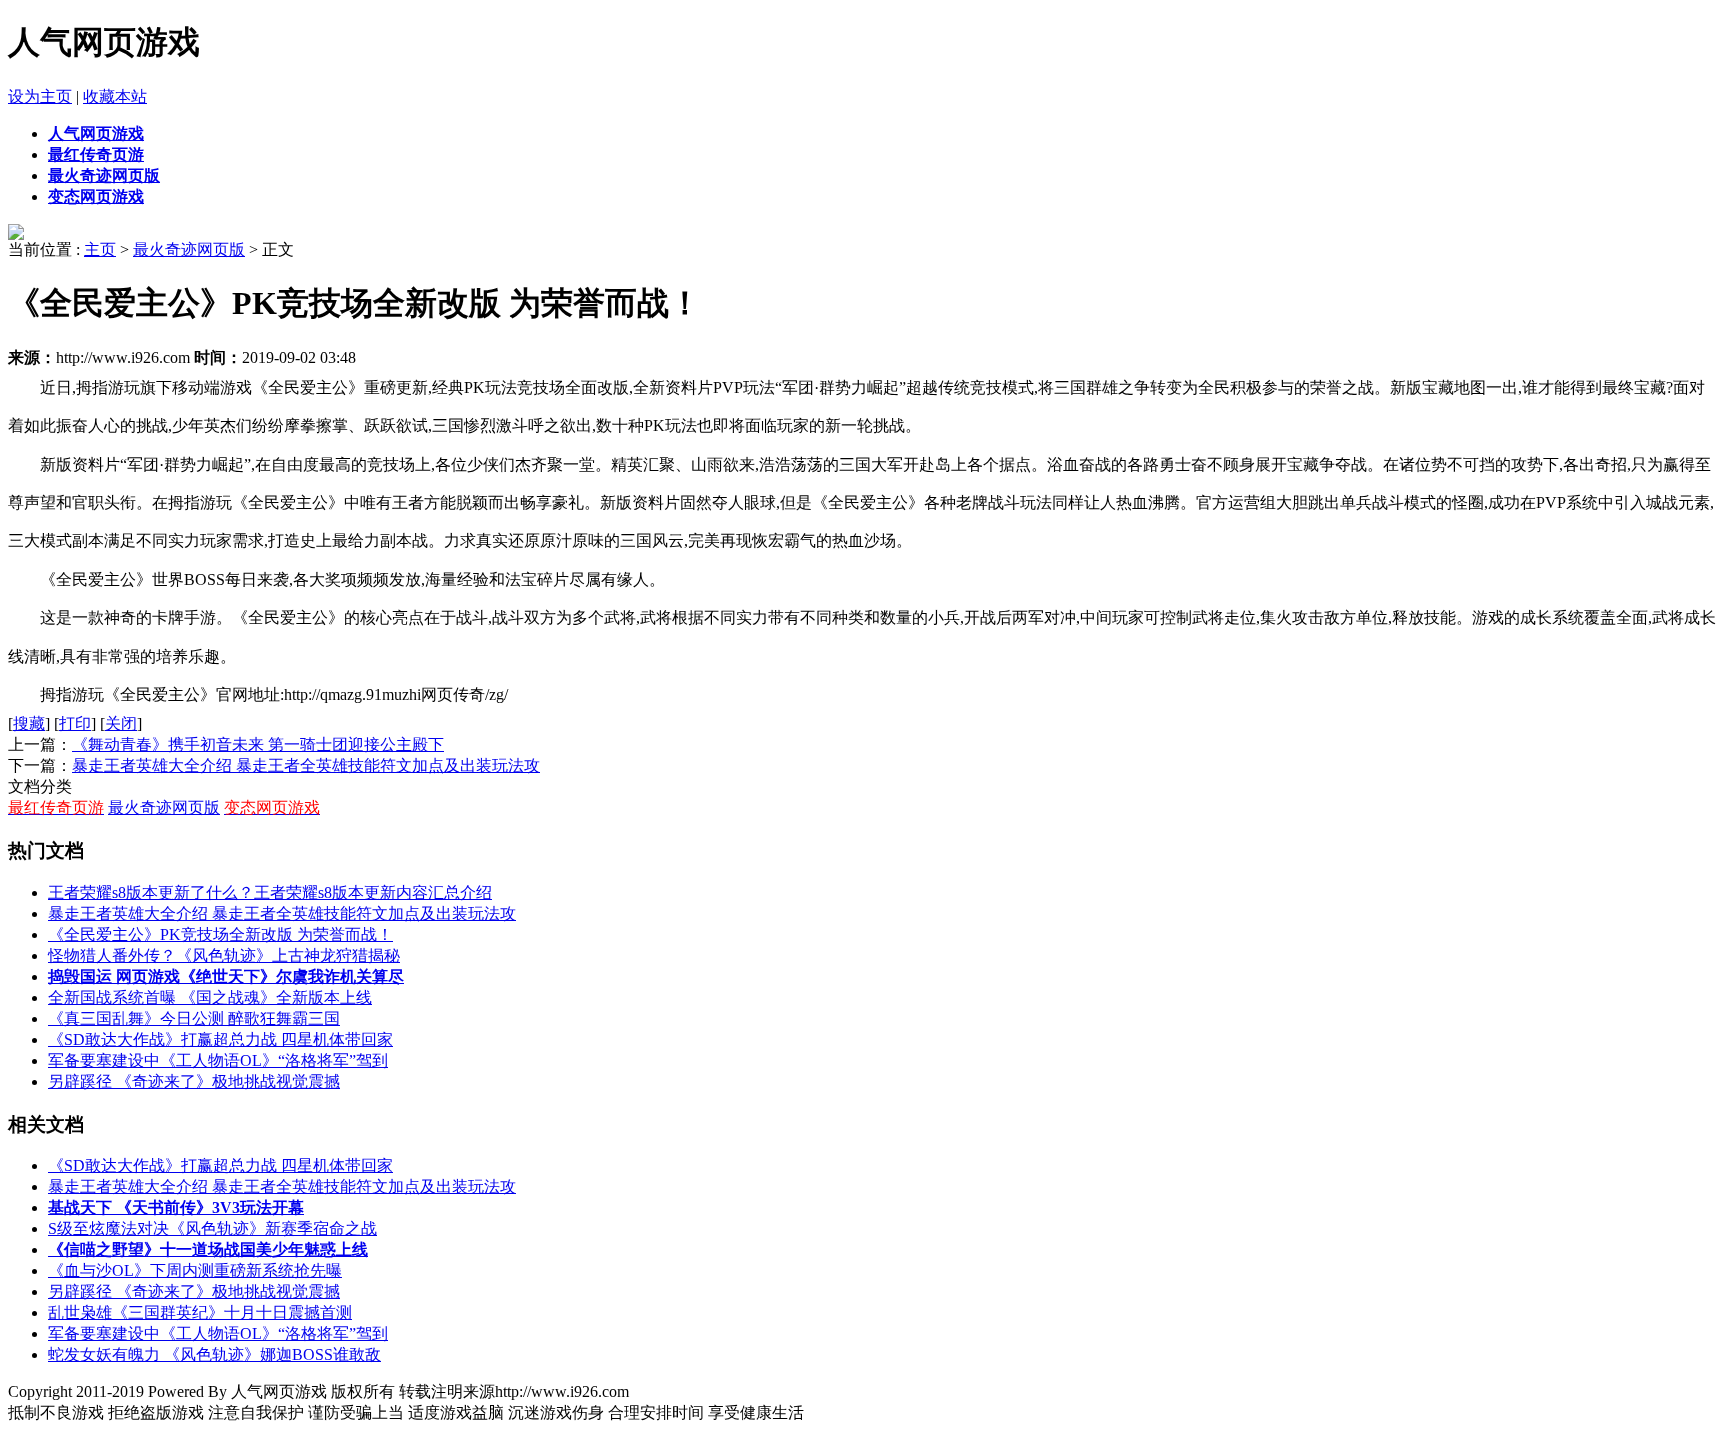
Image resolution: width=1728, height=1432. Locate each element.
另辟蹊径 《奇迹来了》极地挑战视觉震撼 (194, 1081)
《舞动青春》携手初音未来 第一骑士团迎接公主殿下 (258, 744)
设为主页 (40, 96)
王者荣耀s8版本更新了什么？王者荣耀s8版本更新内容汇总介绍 (270, 892)
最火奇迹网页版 (189, 249)
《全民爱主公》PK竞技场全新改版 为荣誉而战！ (220, 934)
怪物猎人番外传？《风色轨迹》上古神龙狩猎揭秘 (224, 955)
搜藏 (29, 723)
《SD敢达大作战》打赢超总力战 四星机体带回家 (220, 1039)
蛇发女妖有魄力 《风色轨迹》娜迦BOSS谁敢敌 (214, 1354)
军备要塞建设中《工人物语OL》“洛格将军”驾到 (218, 1060)
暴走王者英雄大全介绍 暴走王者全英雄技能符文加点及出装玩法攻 (306, 765)
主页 (100, 249)
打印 (75, 723)
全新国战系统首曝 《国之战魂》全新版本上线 (210, 997)
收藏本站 (115, 96)
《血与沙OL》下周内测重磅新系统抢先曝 (195, 1270)
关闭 (121, 723)
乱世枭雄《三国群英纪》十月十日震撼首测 (200, 1312)
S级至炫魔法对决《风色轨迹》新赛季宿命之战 (212, 1228)
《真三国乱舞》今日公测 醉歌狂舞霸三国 (194, 1018)
